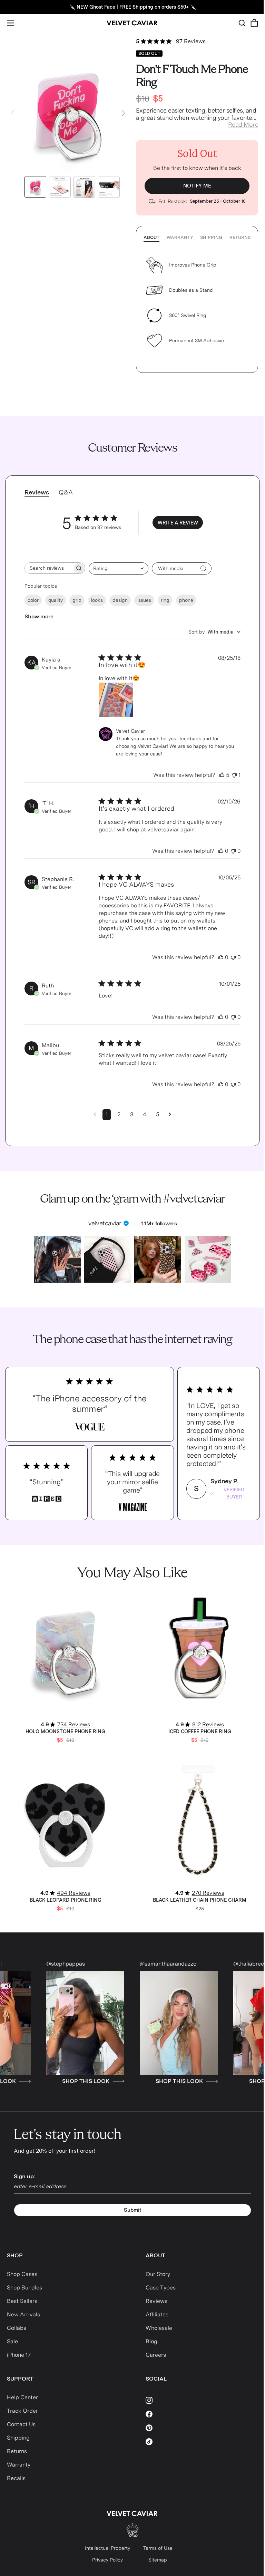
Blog (151, 2341)
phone (186, 600)
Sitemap (158, 2560)
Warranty (180, 237)
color (33, 600)
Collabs (17, 2328)
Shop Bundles (24, 2288)
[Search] (242, 23)
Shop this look (58, 2081)
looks (97, 600)
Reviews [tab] (37, 492)
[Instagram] (202, 2400)
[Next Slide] (123, 113)
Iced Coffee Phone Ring (200, 1731)
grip (77, 600)
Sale (12, 2341)
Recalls (16, 2478)
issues (144, 600)
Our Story (158, 2274)
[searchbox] (49, 568)
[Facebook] (202, 2414)
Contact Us (21, 2424)
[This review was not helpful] (234, 775)
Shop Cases (22, 2274)
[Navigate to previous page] (95, 1114)
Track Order (22, 2411)
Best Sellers (22, 2301)
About (151, 237)
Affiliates (157, 2314)
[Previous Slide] (13, 113)
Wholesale (159, 2328)
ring (165, 600)
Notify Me (197, 186)
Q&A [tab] (66, 492)
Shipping (211, 237)
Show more (39, 616)
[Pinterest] (202, 2428)
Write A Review (178, 523)
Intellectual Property (107, 2548)
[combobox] (119, 568)
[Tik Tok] (202, 2442)
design (120, 600)
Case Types (161, 2288)
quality (56, 600)
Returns (240, 237)
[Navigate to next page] (170, 1114)
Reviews (156, 2301)
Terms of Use (158, 2548)
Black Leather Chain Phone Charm (200, 1900)
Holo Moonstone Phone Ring (65, 1731)
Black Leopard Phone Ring (66, 1900)
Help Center (22, 2397)
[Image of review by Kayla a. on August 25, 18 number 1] (116, 700)
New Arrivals (23, 2314)
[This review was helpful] (222, 775)
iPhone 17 (19, 2355)
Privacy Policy (107, 2560)
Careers (156, 2355)
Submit (133, 2210)
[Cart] (254, 23)
